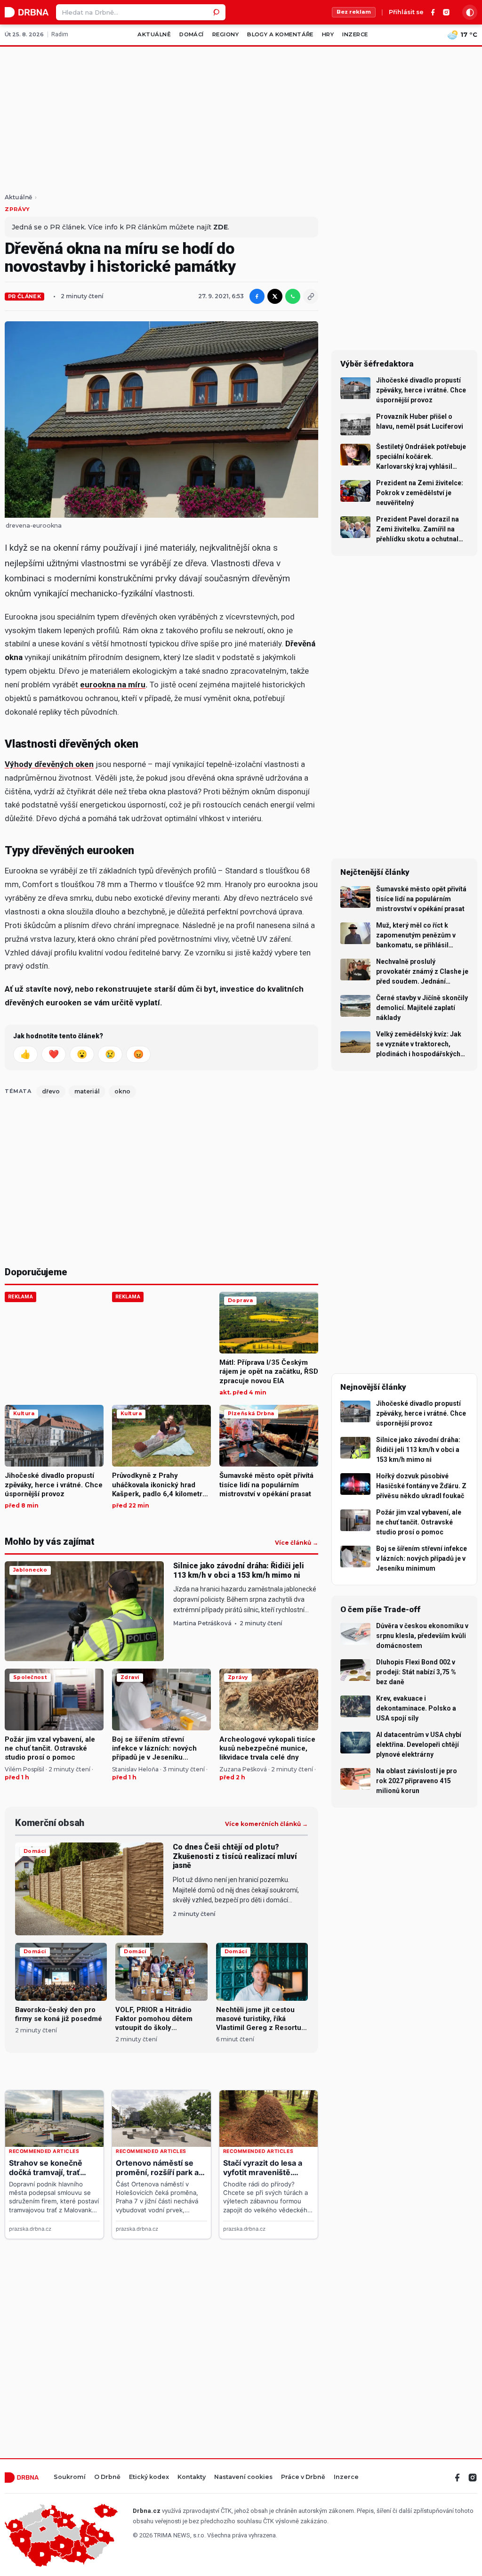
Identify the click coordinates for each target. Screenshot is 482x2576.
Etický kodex (149, 2477)
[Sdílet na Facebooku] (257, 296)
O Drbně (107, 2477)
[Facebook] (433, 12)
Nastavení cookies (243, 2477)
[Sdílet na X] (275, 296)
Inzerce (355, 34)
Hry (328, 34)
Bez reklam (354, 12)
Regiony (225, 34)
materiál (87, 1091)
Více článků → (297, 1543)
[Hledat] (217, 12)
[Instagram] (446, 12)
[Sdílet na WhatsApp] (293, 296)
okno (122, 1091)
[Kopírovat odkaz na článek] (311, 296)
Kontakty (192, 2477)
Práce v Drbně (303, 2477)
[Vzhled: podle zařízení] (470, 12)
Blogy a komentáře (280, 34)
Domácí (192, 34)
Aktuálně (154, 34)
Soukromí (70, 2477)
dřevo (51, 1091)
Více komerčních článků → (266, 1824)
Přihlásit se (406, 12)
